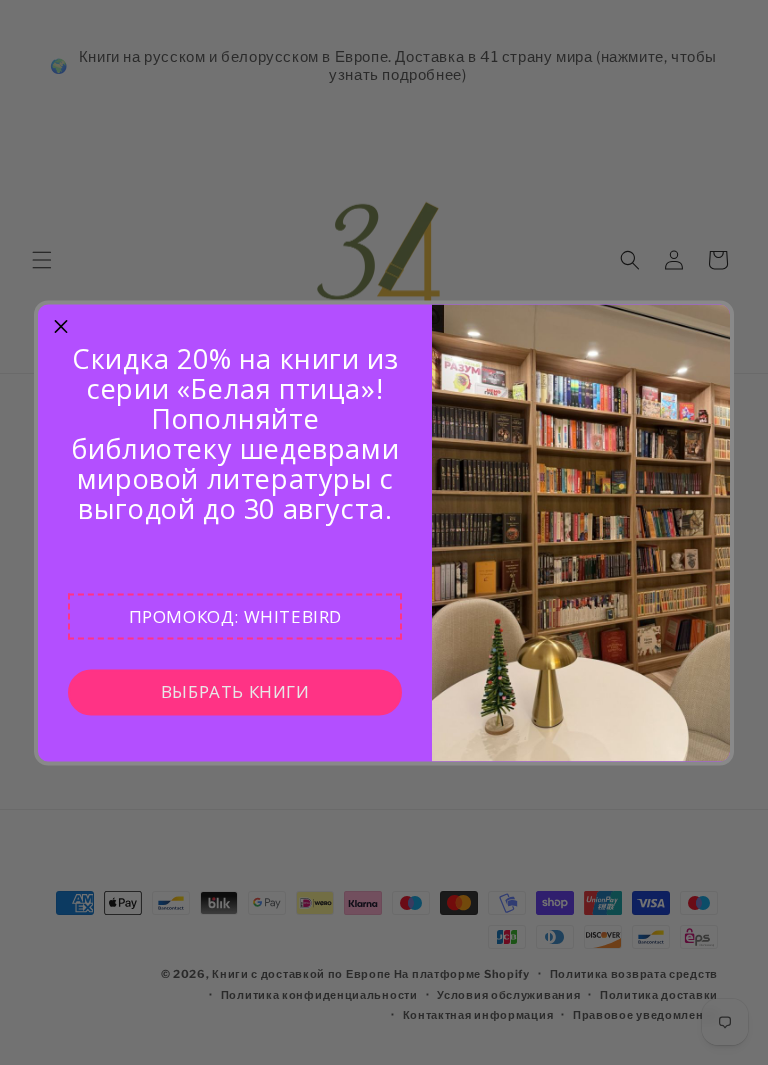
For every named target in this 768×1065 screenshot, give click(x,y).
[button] (235, 616)
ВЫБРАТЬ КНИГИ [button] (235, 691)
